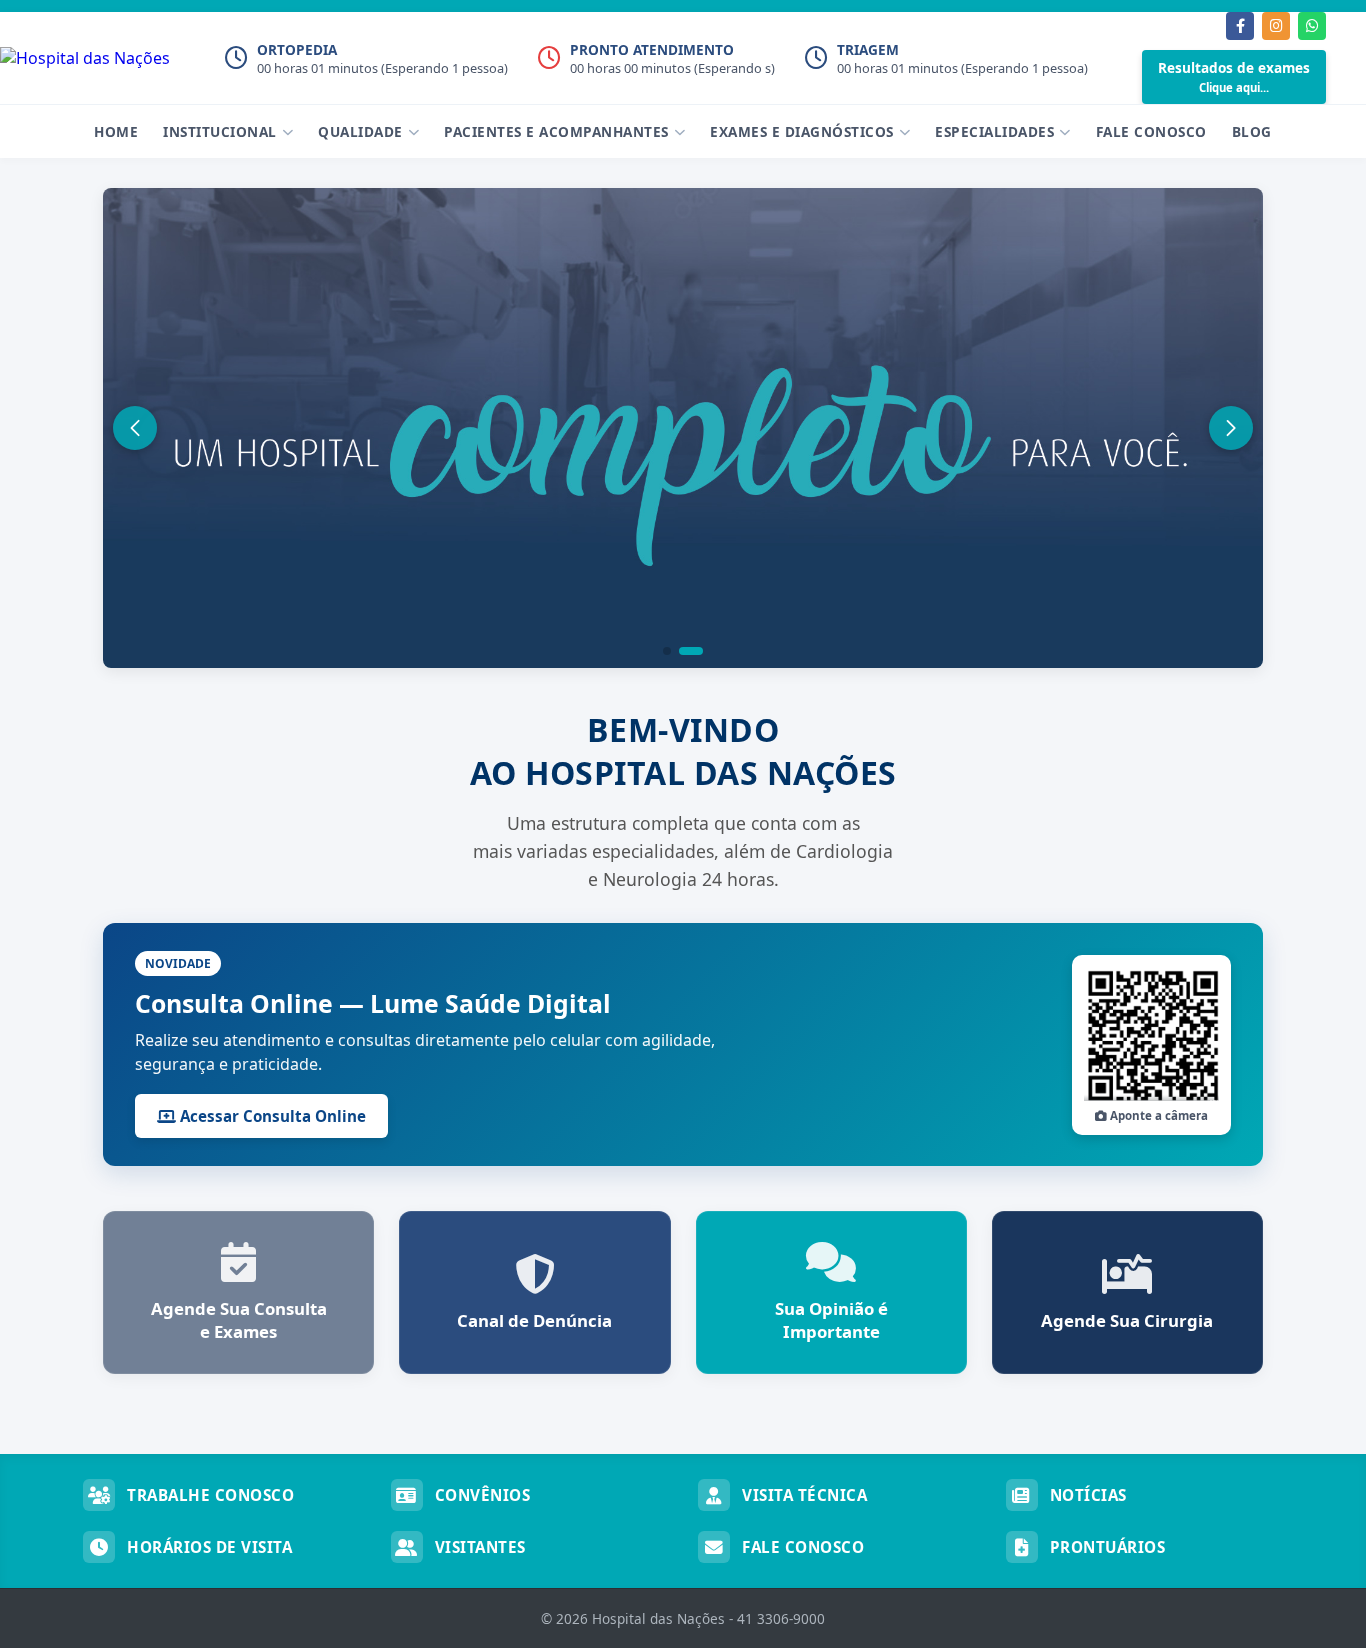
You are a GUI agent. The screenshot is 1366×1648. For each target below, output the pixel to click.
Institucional (220, 131)
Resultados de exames (1234, 76)
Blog (1252, 131)
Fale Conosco (1151, 131)
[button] (667, 651)
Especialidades (994, 131)
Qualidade (360, 131)
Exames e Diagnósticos (802, 131)
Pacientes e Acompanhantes (556, 131)
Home (116, 131)
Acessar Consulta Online (271, 1116)
